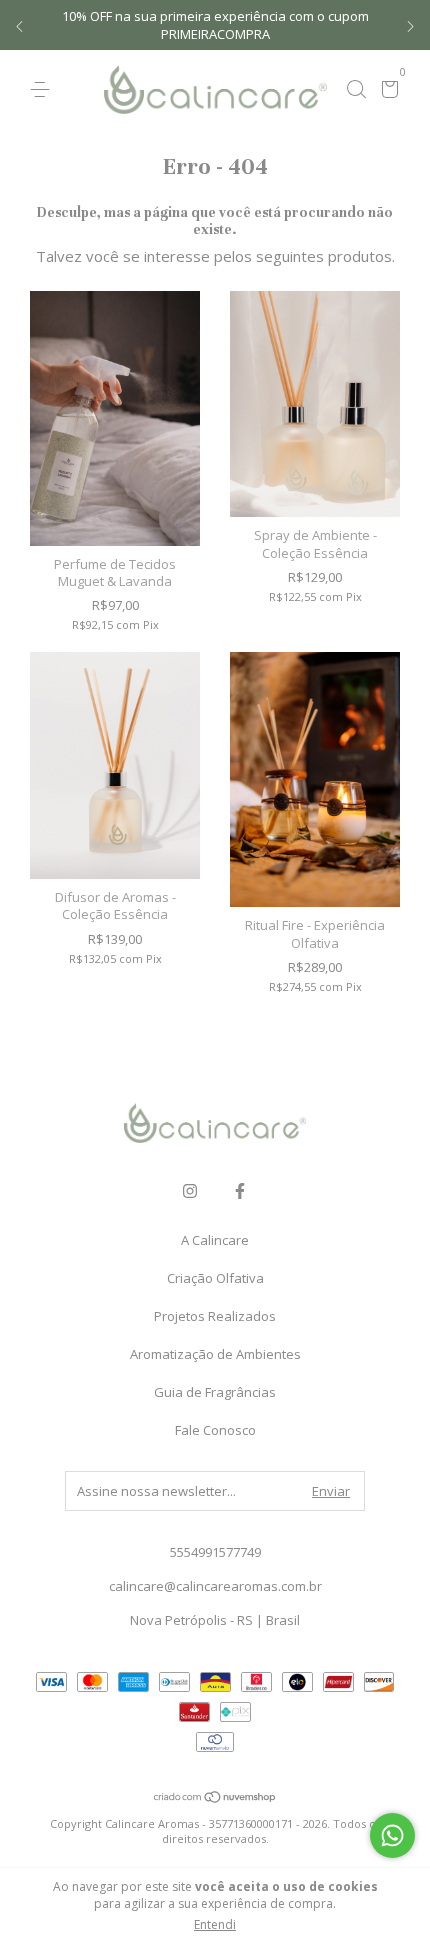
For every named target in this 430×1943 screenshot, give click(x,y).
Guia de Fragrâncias (215, 1392)
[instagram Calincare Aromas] (190, 1190)
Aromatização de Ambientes (215, 1354)
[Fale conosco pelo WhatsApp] (392, 1835)
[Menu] (43, 90)
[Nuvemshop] (215, 1798)
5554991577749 (215, 1552)
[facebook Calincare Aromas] (240, 1190)
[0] (386, 91)
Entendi (215, 1924)
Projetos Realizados (215, 1316)
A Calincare (215, 1240)
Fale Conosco (215, 1430)
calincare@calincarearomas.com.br (215, 1586)
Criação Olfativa (215, 1278)
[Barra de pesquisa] (356, 90)
